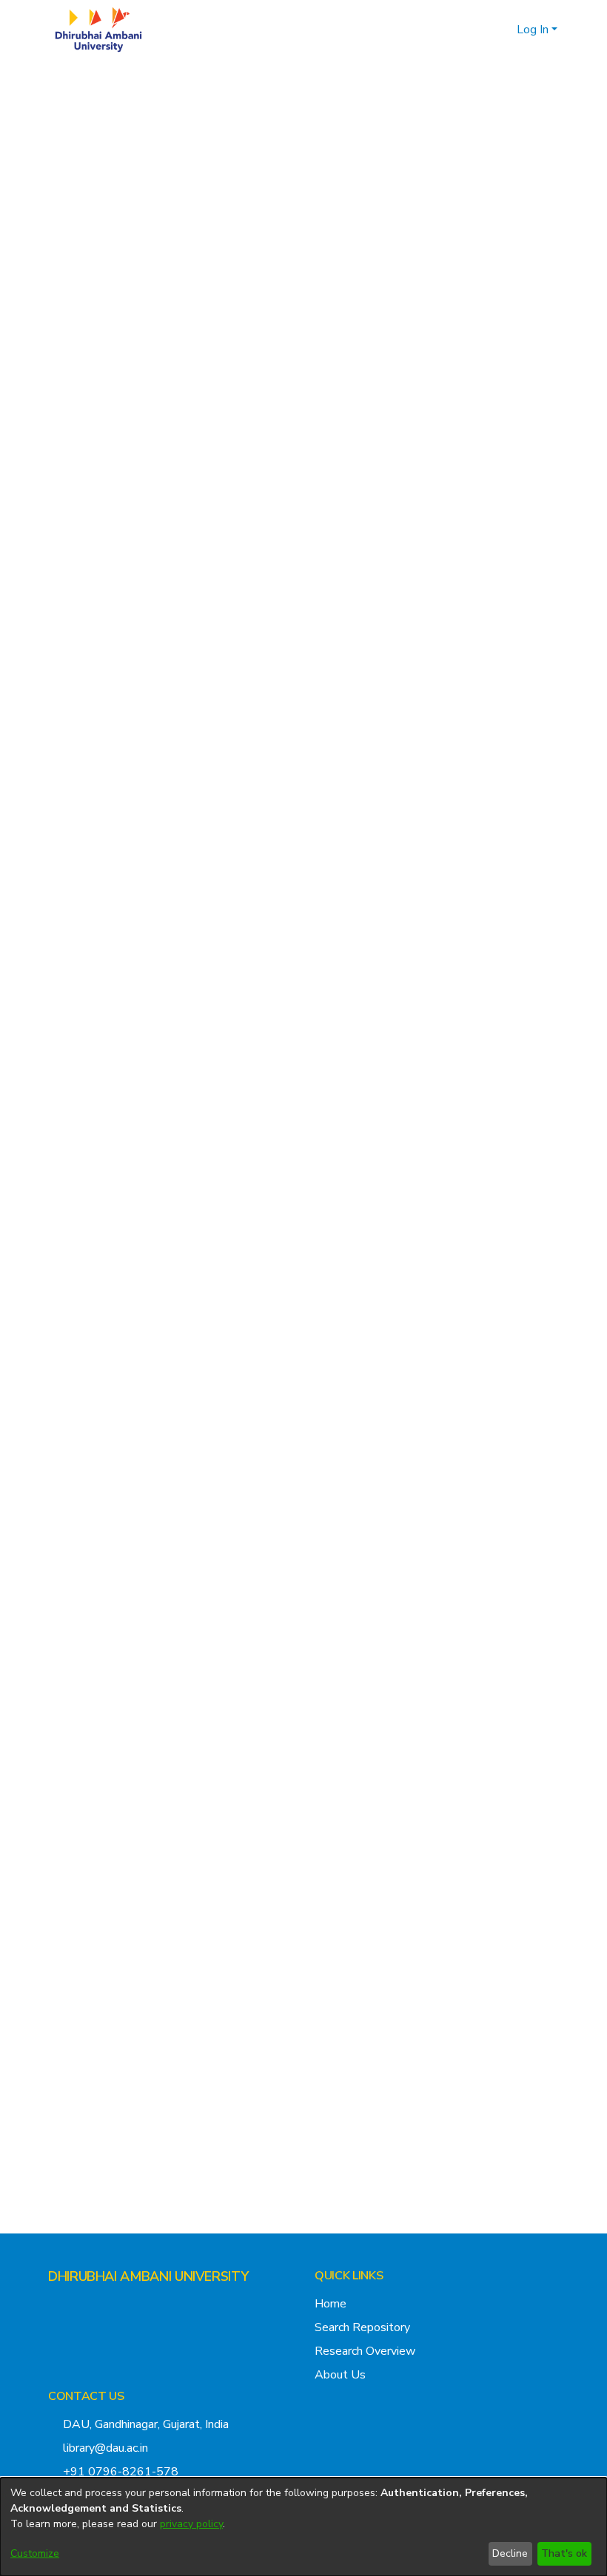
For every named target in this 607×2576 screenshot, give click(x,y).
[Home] (98, 30)
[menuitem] (503, 30)
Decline (510, 2553)
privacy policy (191, 2524)
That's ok (564, 2553)
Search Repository (362, 2327)
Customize (35, 2553)
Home (331, 2304)
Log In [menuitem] (533, 30)
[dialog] (303, 2527)
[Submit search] (482, 30)
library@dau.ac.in (105, 2448)
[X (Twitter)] (54, 2305)
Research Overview (365, 2351)
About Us (340, 2375)
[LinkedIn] (101, 2305)
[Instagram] (78, 2305)
